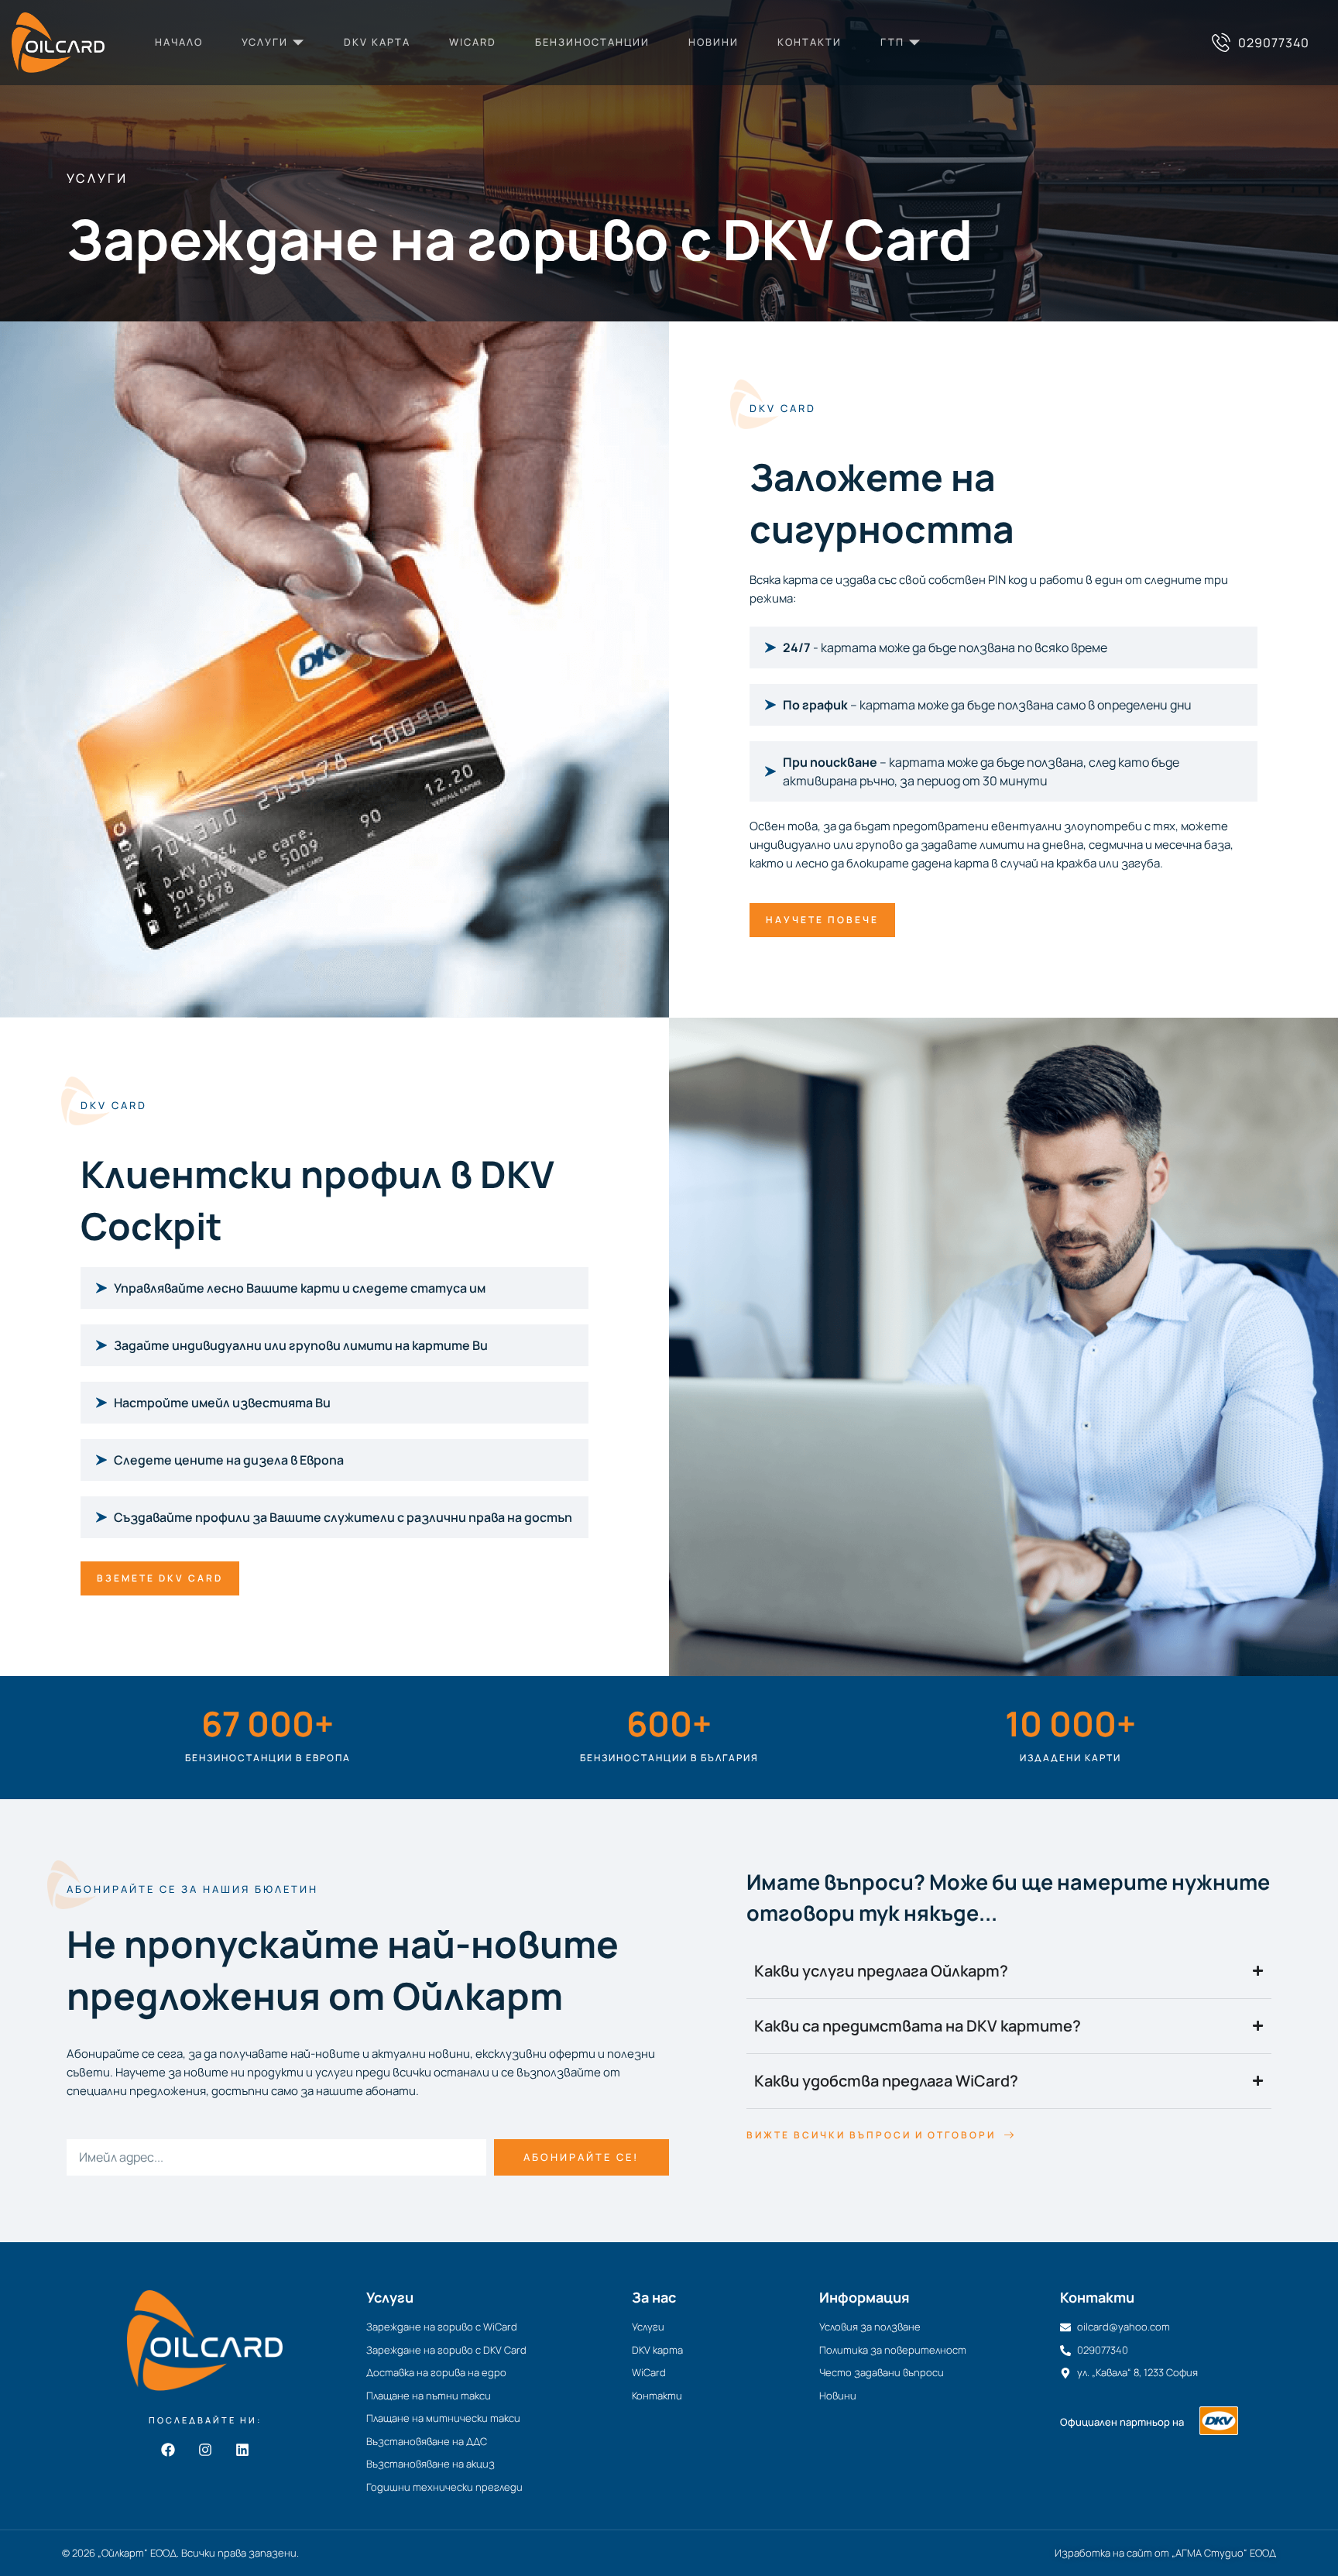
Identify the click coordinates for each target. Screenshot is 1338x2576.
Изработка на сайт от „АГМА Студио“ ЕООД (1165, 2553)
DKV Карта (377, 42)
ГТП (892, 42)
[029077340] (1221, 43)
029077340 (1274, 43)
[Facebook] (168, 2450)
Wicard (473, 42)
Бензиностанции (592, 42)
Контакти (810, 42)
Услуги (265, 42)
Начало (179, 42)
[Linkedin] (242, 2450)
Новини (714, 42)
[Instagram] (205, 2450)
